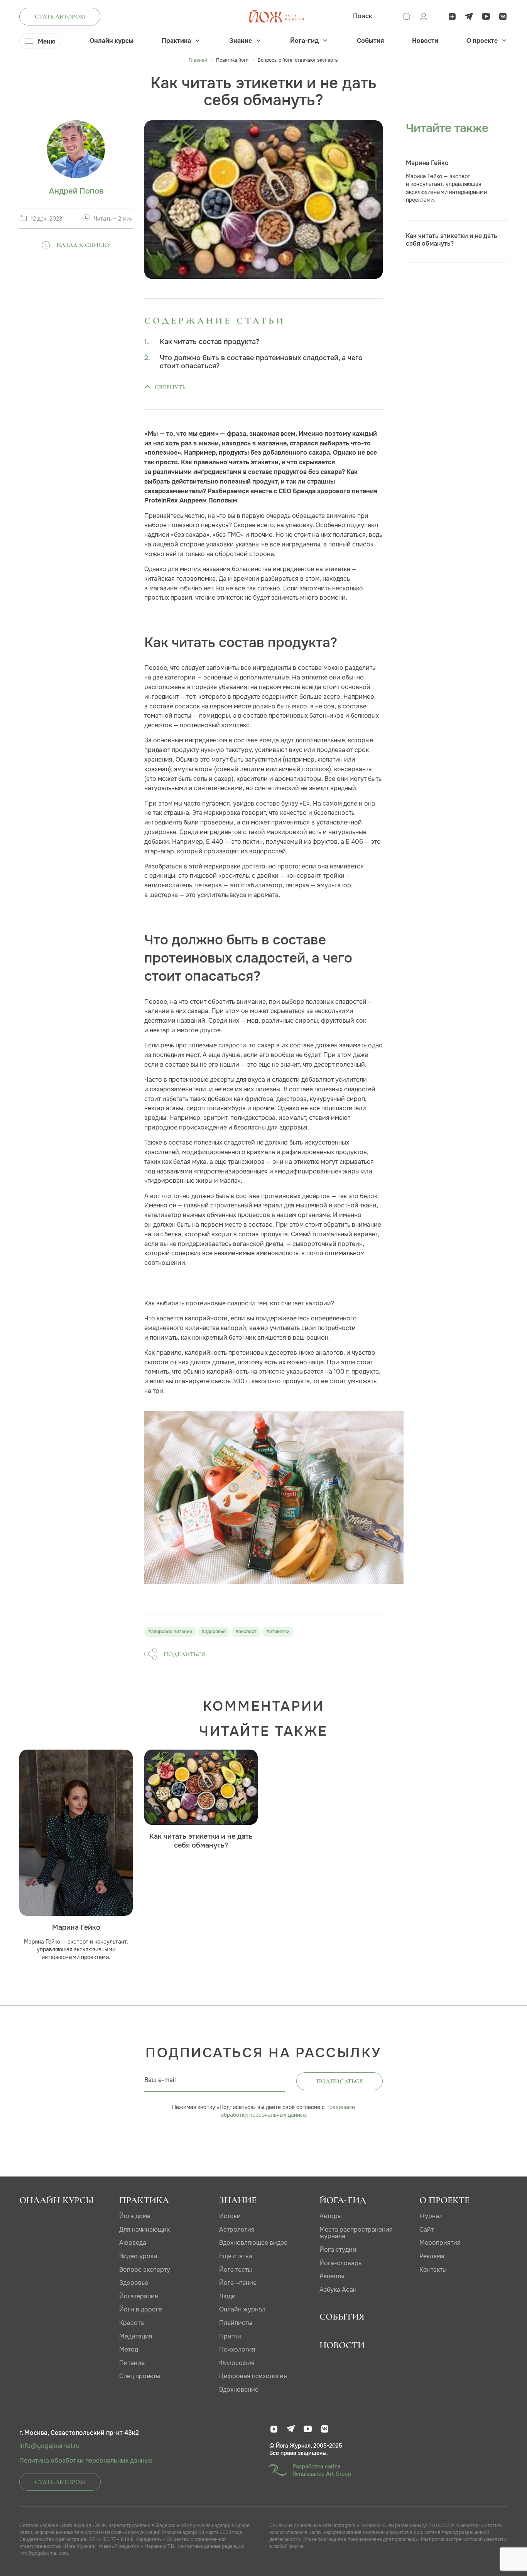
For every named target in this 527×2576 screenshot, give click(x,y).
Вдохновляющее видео (253, 2243)
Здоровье (134, 2283)
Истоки (230, 2216)
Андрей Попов (76, 191)
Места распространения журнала (356, 2233)
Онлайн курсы (111, 41)
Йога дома (135, 2216)
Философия (237, 2363)
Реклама (432, 2256)
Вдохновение (239, 2390)
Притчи (230, 2336)
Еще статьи (236, 2256)
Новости (425, 41)
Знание (241, 41)
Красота (132, 2323)
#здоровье (214, 1632)
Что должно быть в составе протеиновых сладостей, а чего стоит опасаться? (261, 362)
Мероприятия (440, 2243)
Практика (176, 41)
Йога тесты (236, 2270)
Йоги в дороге (141, 2309)
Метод (129, 2349)
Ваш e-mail (160, 2080)
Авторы (331, 2216)
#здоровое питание (170, 1632)
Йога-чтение (238, 2283)
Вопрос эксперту (145, 2270)
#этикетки (278, 1632)
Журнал (431, 2216)
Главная (198, 60)
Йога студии (338, 2250)
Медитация (136, 2336)
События (370, 41)
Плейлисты (236, 2323)
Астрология (237, 2230)
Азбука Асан (338, 2290)
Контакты (433, 2270)
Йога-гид (304, 41)
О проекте (482, 41)
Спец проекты (140, 2376)
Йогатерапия (139, 2296)
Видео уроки (138, 2256)
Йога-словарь (340, 2263)
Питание (132, 2363)
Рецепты (332, 2276)
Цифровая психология (253, 2376)
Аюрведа (133, 2243)
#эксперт (246, 1632)
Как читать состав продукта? (209, 342)
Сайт (426, 2230)
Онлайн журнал (242, 2309)
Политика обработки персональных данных (86, 2461)
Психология (237, 2349)
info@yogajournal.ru (49, 2446)
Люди (227, 2296)
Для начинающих (144, 2230)
